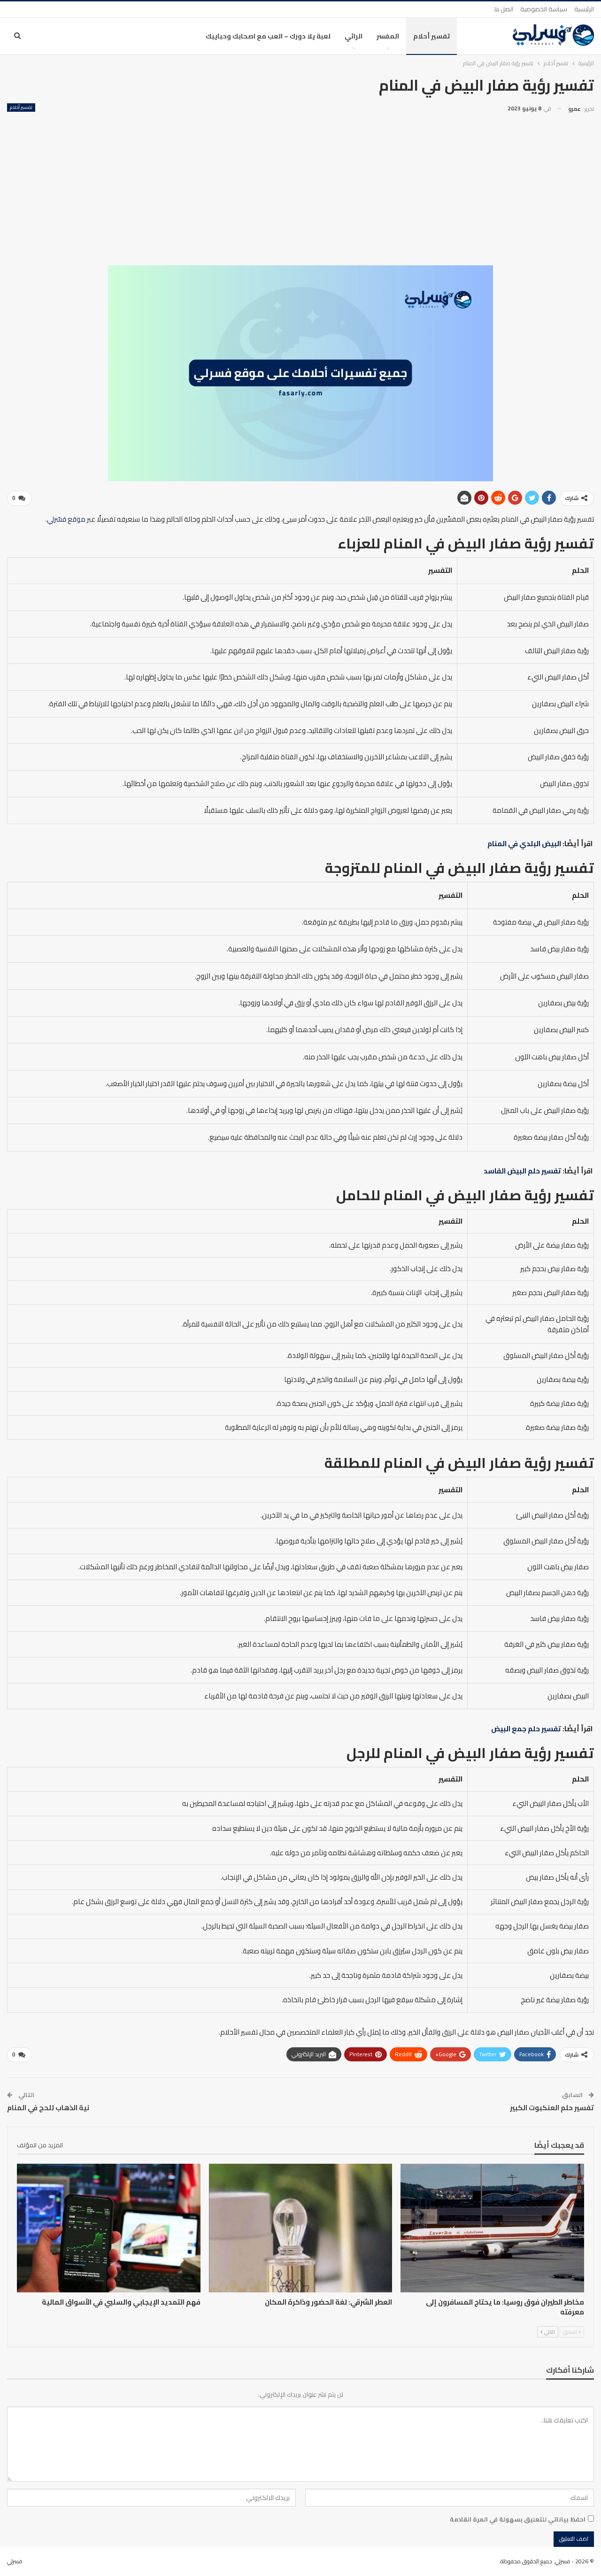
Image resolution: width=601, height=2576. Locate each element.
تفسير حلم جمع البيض (526, 1729)
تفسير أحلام (431, 36)
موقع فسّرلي (66, 519)
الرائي (354, 36)
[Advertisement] (300, 185)
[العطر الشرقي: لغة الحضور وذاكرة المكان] (301, 2228)
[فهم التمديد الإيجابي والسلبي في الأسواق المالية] (109, 2228)
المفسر (388, 36)
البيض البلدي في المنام (524, 844)
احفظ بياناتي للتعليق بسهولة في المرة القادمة (518, 2519)
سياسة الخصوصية (544, 9)
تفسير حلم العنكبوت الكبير (552, 2108)
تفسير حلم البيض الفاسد (522, 1171)
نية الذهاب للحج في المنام (48, 2108)
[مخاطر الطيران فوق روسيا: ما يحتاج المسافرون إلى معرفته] (492, 2228)
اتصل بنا (504, 9)
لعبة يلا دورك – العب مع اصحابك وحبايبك (268, 36)
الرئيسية (584, 9)
